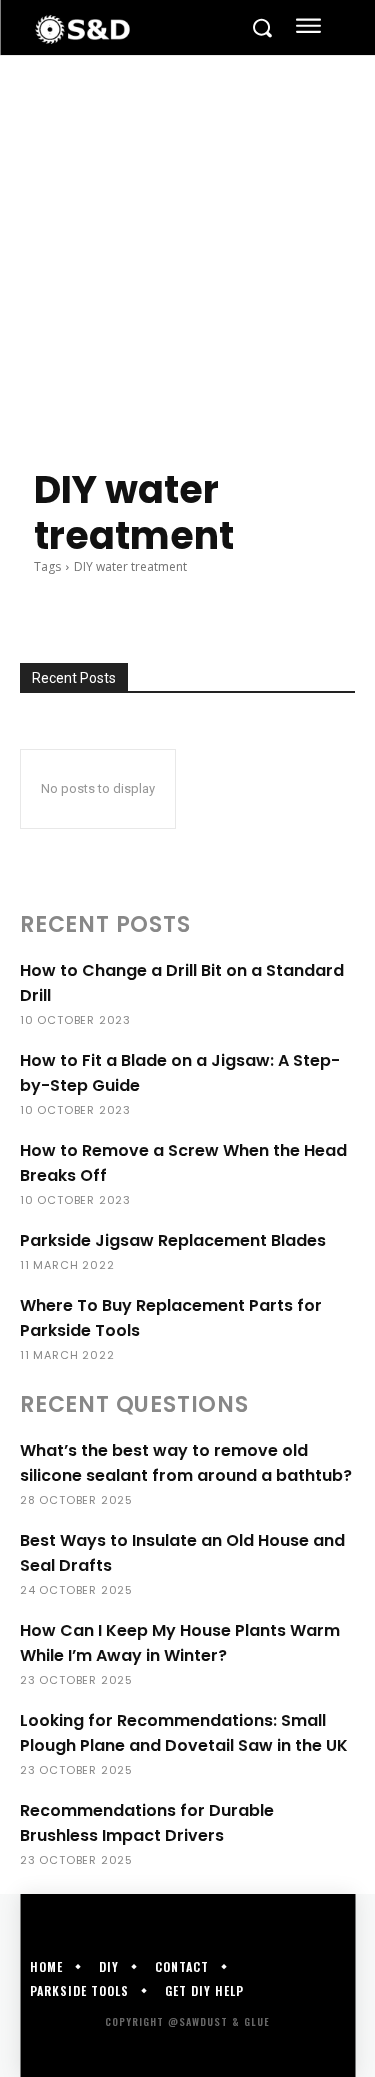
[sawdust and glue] (134, 29)
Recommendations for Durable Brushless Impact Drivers (147, 1823)
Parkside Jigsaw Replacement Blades (173, 1240)
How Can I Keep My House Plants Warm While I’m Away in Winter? (180, 1643)
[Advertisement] (187, 253)
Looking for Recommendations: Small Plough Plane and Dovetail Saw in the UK (184, 1733)
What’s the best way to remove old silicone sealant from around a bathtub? (186, 1463)
